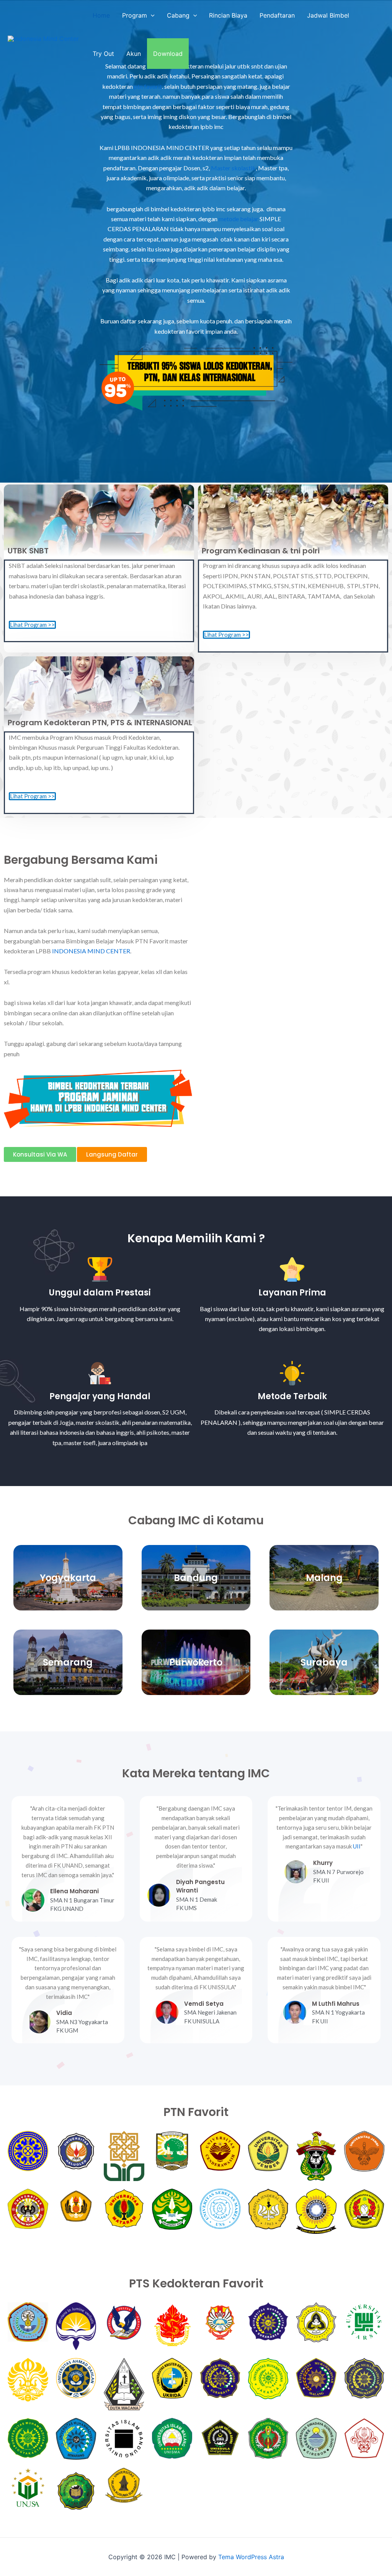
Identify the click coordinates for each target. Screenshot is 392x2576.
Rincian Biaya (228, 15)
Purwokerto (196, 1662)
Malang (324, 1578)
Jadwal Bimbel (328, 15)
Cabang (178, 15)
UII (357, 1846)
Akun (134, 54)
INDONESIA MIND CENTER (91, 951)
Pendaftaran (277, 15)
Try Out (103, 54)
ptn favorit (148, 86)
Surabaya (324, 1662)
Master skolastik (233, 168)
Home (101, 15)
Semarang (68, 1662)
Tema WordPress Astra (251, 2557)
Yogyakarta (68, 1578)
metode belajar (238, 219)
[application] (151, 15)
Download (168, 54)
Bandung (196, 1578)
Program (135, 15)
